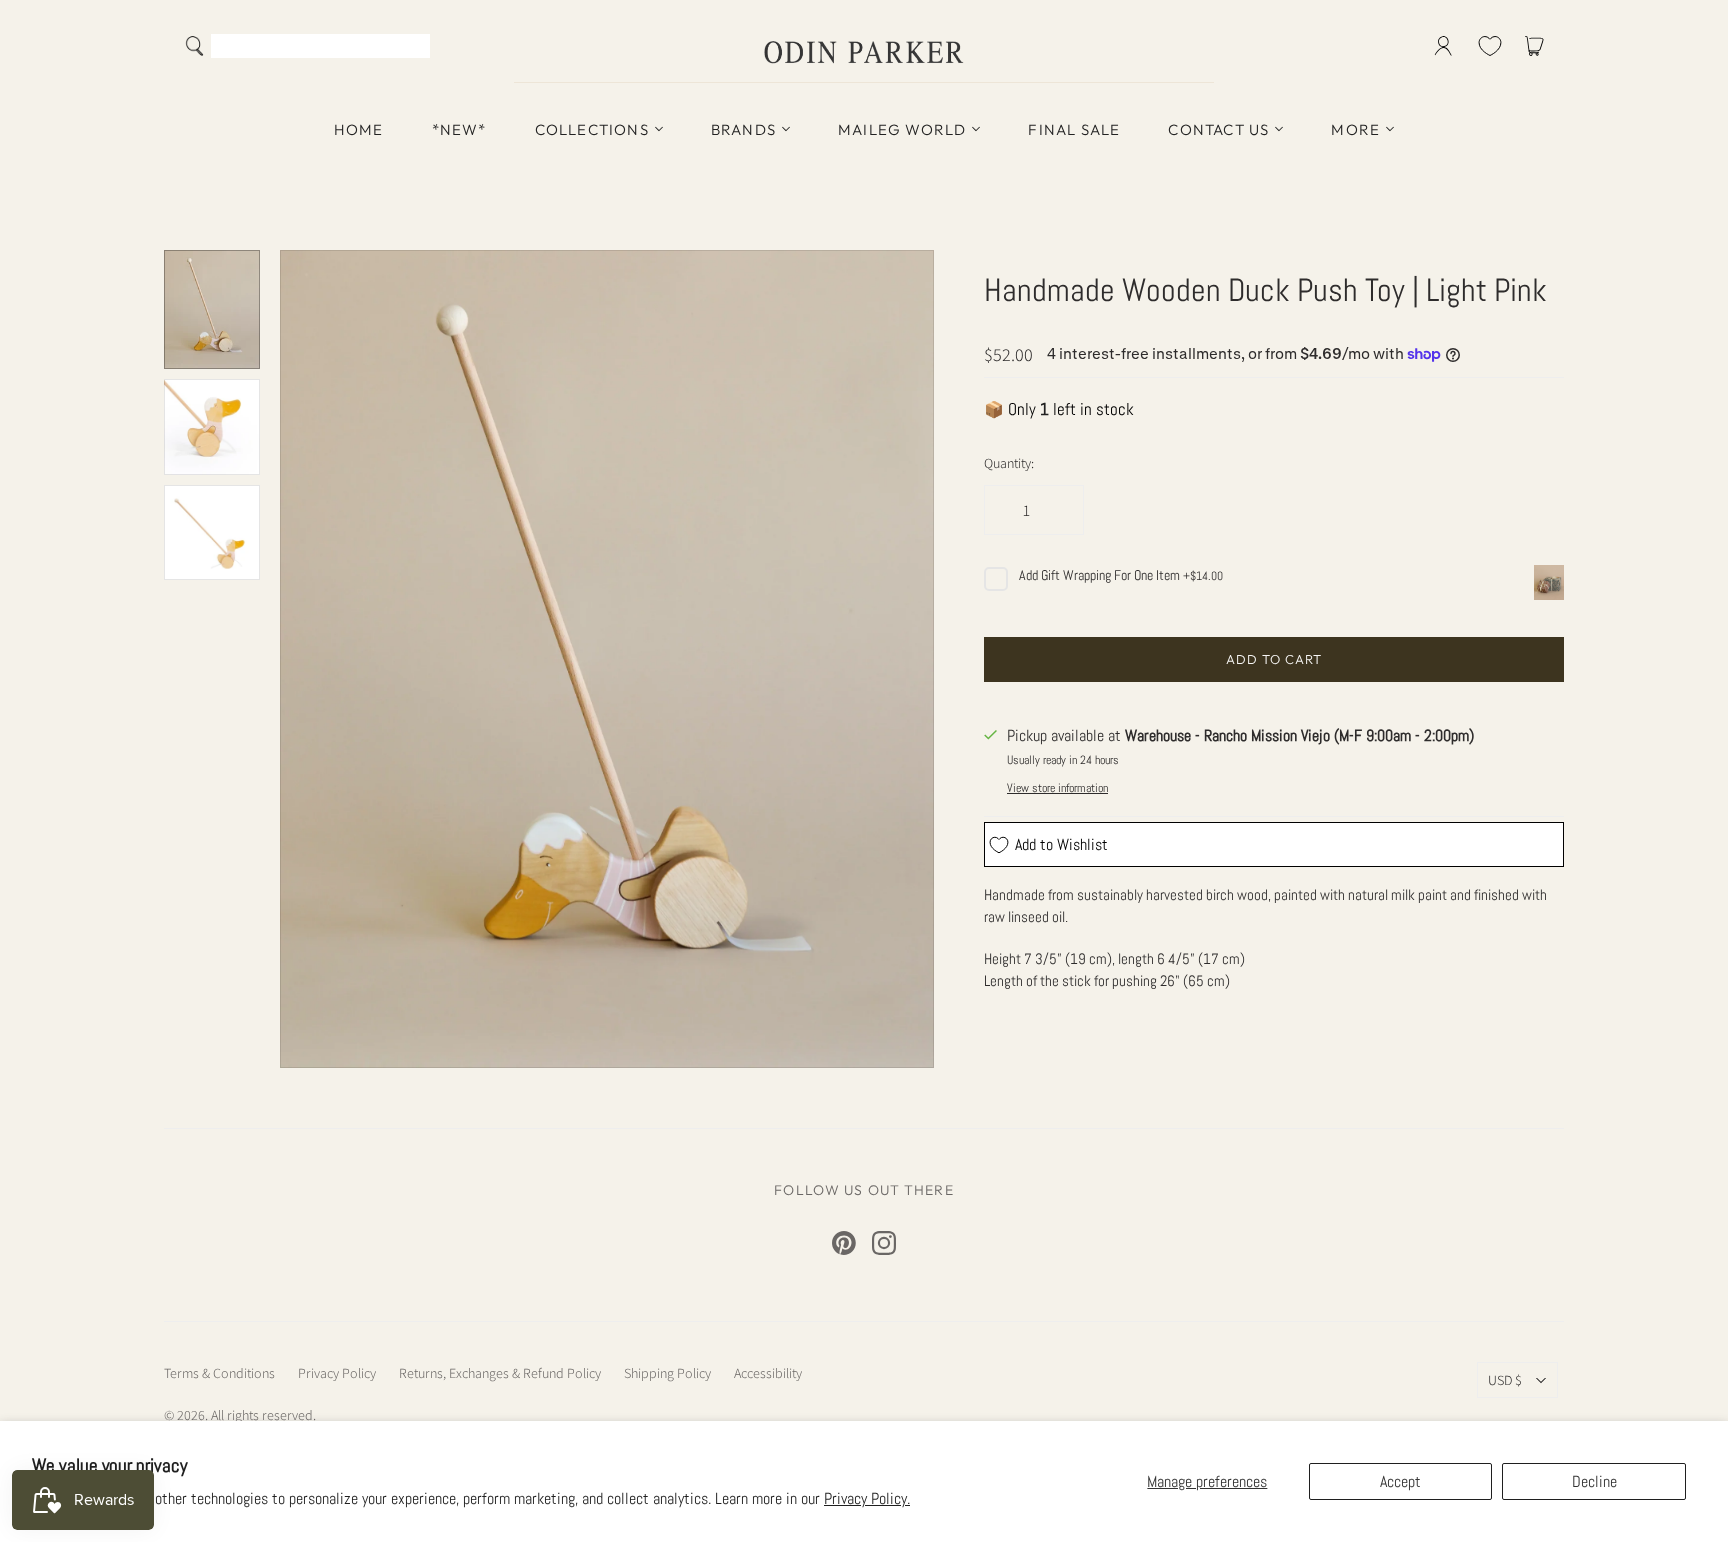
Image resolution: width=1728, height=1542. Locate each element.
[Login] (1443, 46)
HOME (359, 129)
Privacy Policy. (867, 1498)
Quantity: (1009, 463)
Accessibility (768, 1373)
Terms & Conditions (219, 1373)
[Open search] (195, 46)
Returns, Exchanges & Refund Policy (500, 1373)
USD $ (1505, 1380)
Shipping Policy (667, 1373)
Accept (1400, 1481)
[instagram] (884, 1243)
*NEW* (459, 129)
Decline (1594, 1481)
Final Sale (1074, 129)
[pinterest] (844, 1243)
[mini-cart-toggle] (1538, 46)
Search (410, 48)
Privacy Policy (337, 1373)
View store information (1057, 788)
